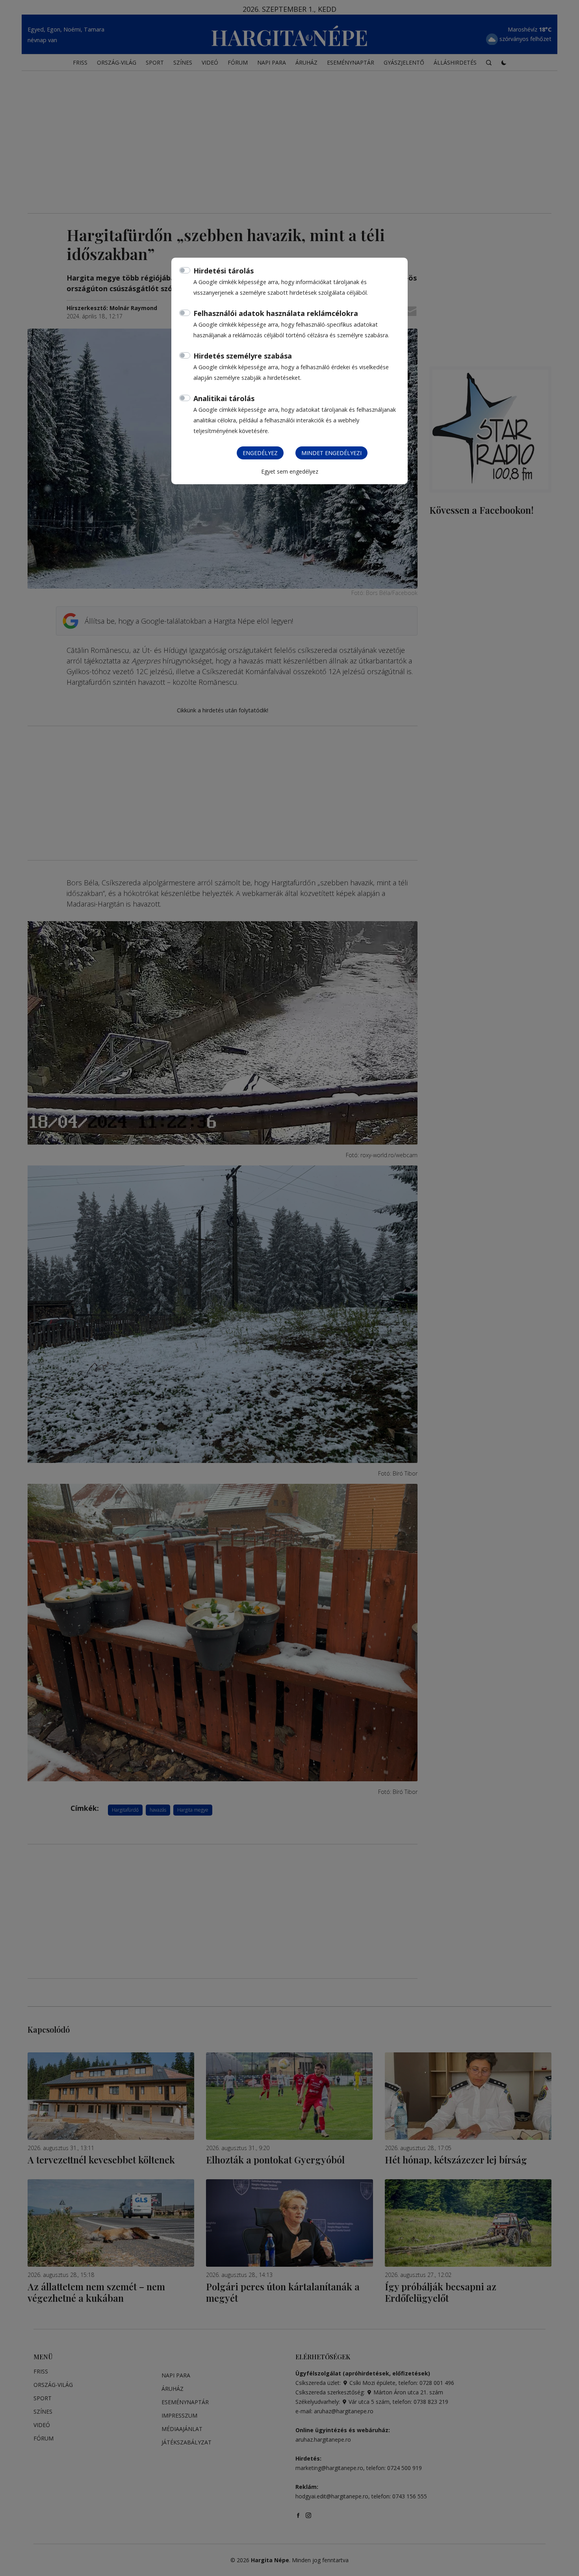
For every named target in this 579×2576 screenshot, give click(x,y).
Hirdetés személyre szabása (243, 356)
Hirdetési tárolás (224, 271)
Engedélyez (260, 453)
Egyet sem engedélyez (290, 471)
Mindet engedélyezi (331, 453)
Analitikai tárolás (224, 398)
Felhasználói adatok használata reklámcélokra (276, 313)
